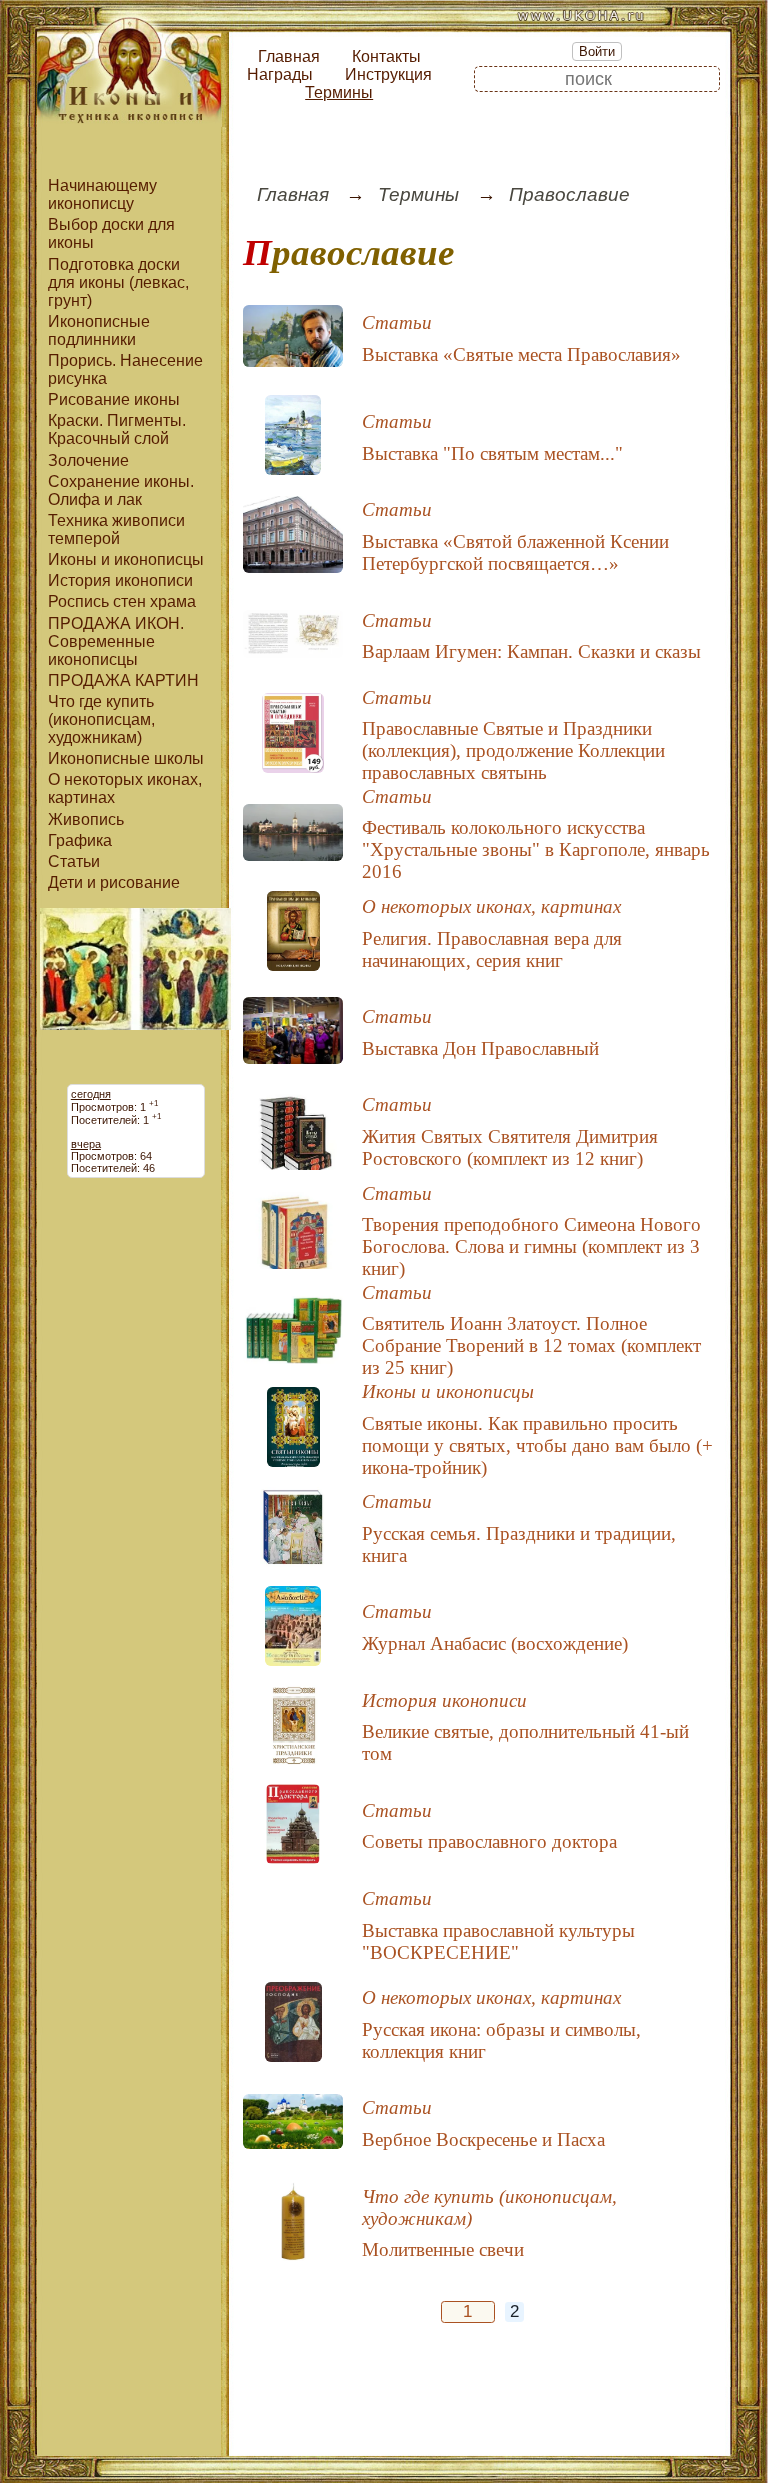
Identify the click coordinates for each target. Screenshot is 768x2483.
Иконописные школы (126, 758)
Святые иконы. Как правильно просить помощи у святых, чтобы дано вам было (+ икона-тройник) (537, 1445)
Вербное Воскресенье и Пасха (483, 2139)
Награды (280, 74)
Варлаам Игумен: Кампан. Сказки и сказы (531, 651)
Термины (339, 92)
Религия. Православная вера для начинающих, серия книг (492, 949)
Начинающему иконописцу (102, 194)
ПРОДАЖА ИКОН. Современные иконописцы (116, 641)
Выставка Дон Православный (480, 1048)
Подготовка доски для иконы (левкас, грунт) (118, 282)
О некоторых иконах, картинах (125, 788)
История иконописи (120, 580)
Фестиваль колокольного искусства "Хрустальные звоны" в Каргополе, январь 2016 (536, 849)
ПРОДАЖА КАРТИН (123, 680)
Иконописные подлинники (99, 330)
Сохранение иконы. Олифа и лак (121, 490)
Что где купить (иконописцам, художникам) (101, 719)
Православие (569, 194)
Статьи (74, 861)
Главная (289, 56)
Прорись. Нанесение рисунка (125, 369)
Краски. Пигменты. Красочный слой (117, 429)
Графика (80, 840)
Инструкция (388, 74)
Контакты (386, 56)
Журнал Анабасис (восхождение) (495, 1643)
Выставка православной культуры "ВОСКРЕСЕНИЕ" (498, 1941)
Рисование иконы (114, 399)
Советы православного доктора (489, 1841)
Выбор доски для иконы (111, 233)
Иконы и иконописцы (126, 559)
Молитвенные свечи (443, 2249)
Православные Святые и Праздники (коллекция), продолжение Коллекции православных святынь (513, 750)
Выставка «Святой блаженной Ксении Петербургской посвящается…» (515, 552)
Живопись (86, 819)
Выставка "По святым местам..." (492, 453)
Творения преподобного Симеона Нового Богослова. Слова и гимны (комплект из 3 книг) (531, 1246)
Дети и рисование (114, 882)
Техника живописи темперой (116, 529)
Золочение (88, 460)
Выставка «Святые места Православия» (521, 354)
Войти (597, 51)
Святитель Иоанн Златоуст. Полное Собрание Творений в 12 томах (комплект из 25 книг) (531, 1345)
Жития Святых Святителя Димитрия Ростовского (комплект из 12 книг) (510, 1147)
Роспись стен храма (122, 601)
